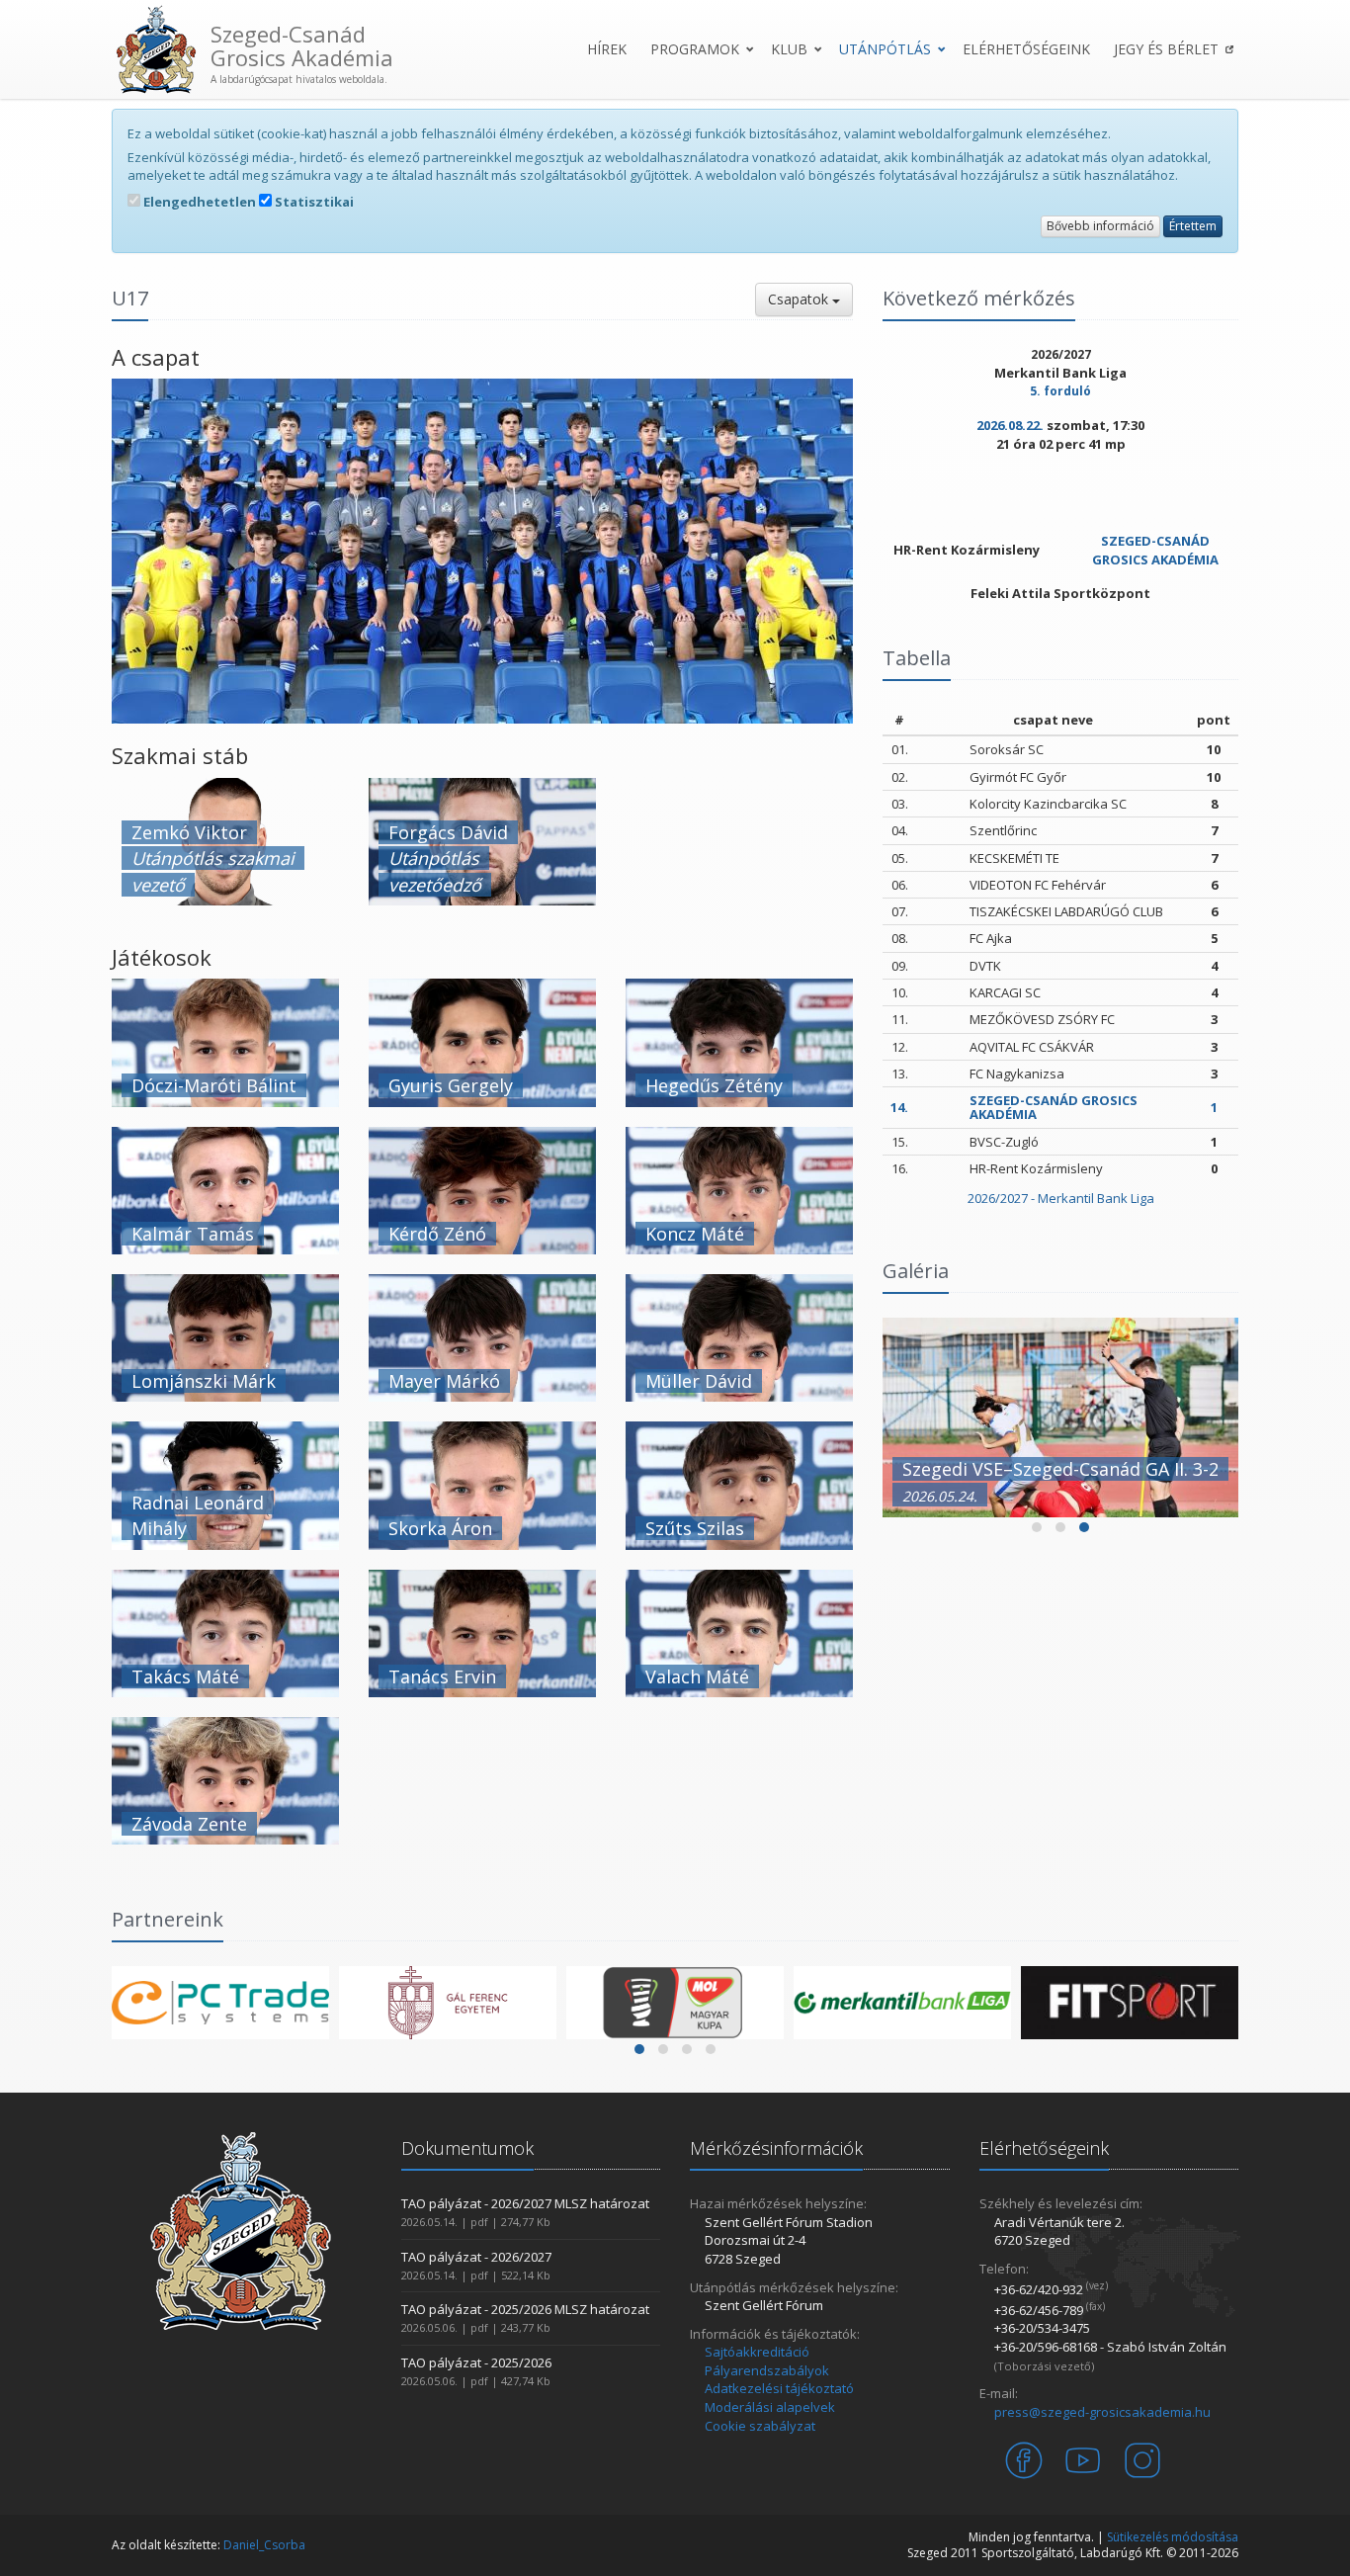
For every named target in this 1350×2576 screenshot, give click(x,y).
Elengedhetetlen (198, 202)
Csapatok (800, 299)
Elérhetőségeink (1026, 49)
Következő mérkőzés (979, 298)
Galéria (916, 1271)
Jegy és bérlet (1166, 49)
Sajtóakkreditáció (757, 2352)
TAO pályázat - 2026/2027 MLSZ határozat (525, 2203)
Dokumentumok (467, 2148)
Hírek (607, 49)
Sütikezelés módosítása (1173, 2537)
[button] (1037, 1527)
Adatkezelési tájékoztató (779, 2388)
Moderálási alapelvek (770, 2407)
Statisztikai (313, 202)
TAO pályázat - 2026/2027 (476, 2257)
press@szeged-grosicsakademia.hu (1102, 2412)
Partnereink (168, 1919)
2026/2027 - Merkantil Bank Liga (1061, 1198)
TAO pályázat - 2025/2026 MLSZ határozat (525, 2309)
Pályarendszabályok (767, 2370)
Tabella (917, 658)
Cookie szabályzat (760, 2426)
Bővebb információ (1100, 226)
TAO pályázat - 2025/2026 (476, 2362)
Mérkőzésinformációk (776, 2148)
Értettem (1193, 226)
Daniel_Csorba (264, 2545)
